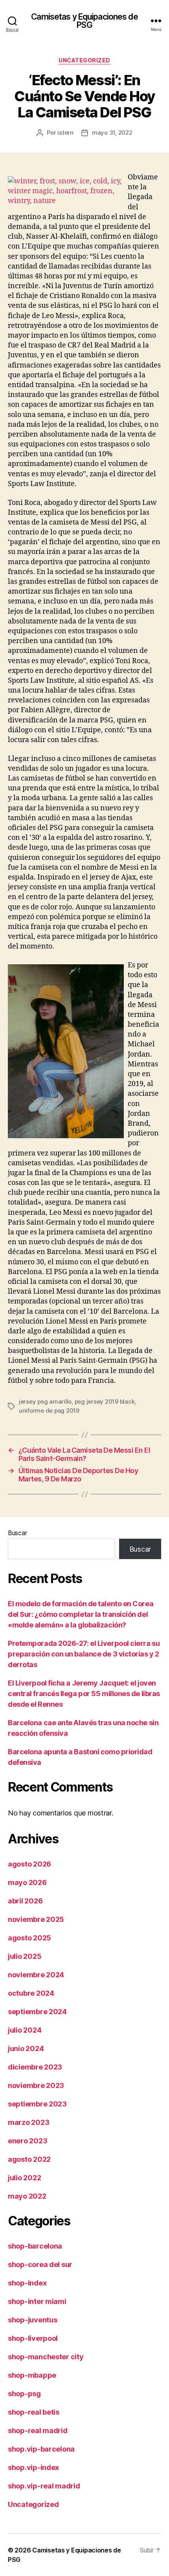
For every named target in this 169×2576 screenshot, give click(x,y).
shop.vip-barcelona (41, 2449)
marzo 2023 (28, 2122)
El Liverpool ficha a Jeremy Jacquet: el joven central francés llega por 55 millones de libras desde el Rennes (84, 1694)
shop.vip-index (33, 2467)
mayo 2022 (27, 2196)
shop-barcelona (35, 2246)
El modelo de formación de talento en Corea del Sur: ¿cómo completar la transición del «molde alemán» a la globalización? (81, 1614)
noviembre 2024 (36, 1975)
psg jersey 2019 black (105, 1401)
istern (65, 133)
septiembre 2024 (37, 2012)
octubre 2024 (31, 1993)
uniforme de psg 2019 (49, 1410)
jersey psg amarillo (45, 1401)
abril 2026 (25, 1901)
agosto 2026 (29, 1864)
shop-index (27, 2283)
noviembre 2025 (36, 1919)
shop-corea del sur (40, 2264)
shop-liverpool (33, 2338)
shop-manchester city (46, 2357)
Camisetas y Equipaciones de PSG (84, 21)
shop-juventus (33, 2320)
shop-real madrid (38, 2431)
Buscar (17, 1533)
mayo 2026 (27, 1882)
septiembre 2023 (37, 2104)
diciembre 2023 (35, 2067)
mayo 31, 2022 (112, 133)
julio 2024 (25, 2030)
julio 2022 (24, 2178)
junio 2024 (26, 2049)
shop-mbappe (32, 2375)
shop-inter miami (37, 2301)
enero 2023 (28, 2141)
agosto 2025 (29, 1938)
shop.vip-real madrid (44, 2486)
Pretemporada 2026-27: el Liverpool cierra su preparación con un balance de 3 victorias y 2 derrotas (84, 1654)
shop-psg (24, 2394)
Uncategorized (84, 60)
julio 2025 (25, 1956)
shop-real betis (34, 2412)
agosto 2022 (29, 2159)
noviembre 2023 (36, 2085)
